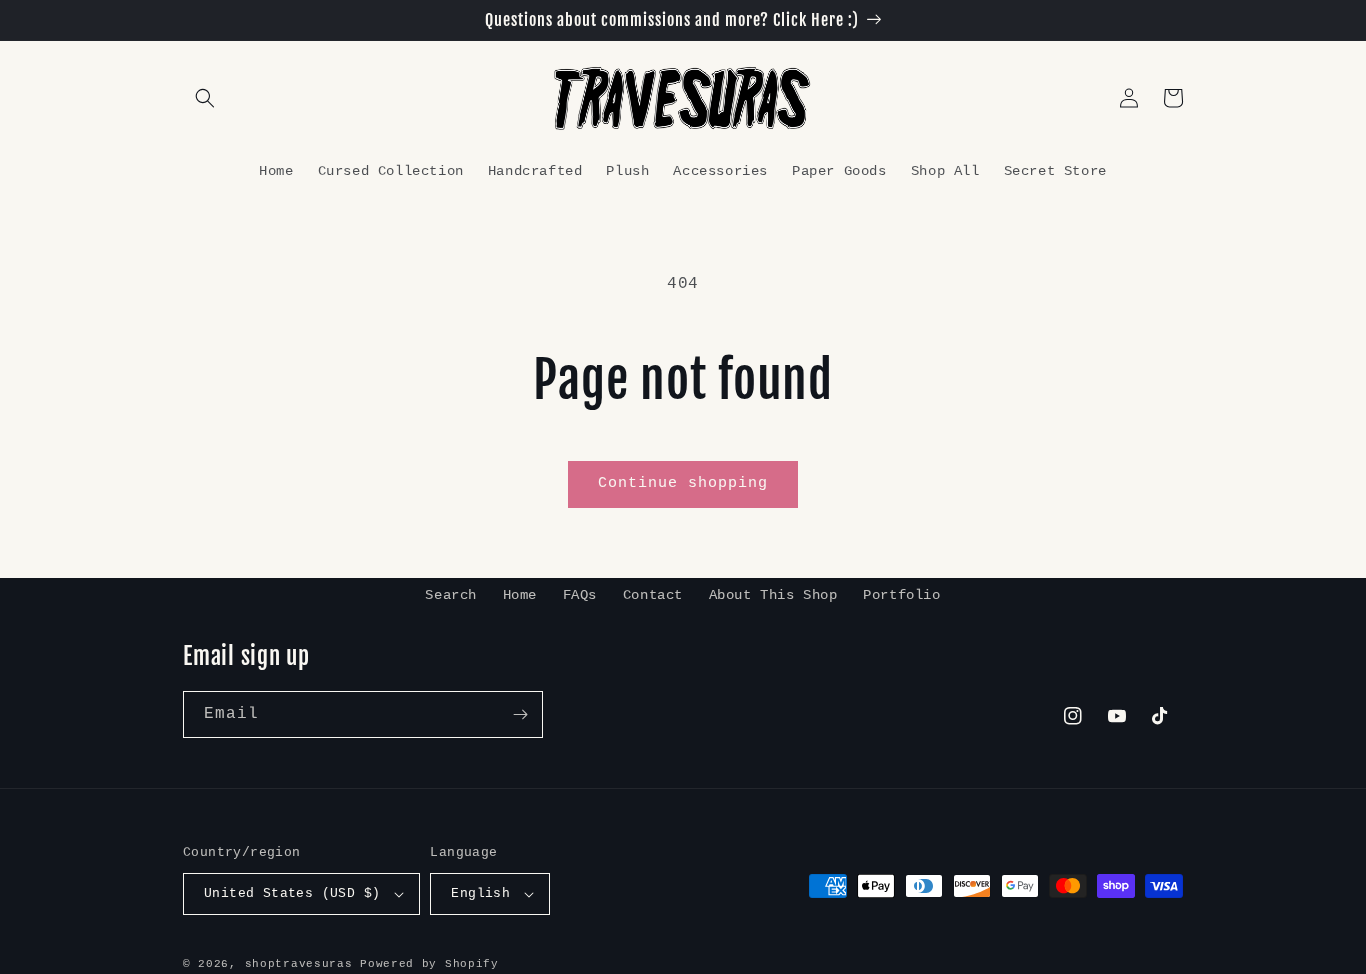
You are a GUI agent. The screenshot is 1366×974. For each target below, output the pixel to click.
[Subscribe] (520, 714)
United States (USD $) (292, 893)
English (480, 893)
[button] (205, 98)
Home (520, 595)
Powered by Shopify (429, 964)
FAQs (580, 595)
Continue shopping (683, 483)
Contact (653, 595)
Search (451, 595)
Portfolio (901, 595)
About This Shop (773, 595)
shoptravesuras (299, 964)
